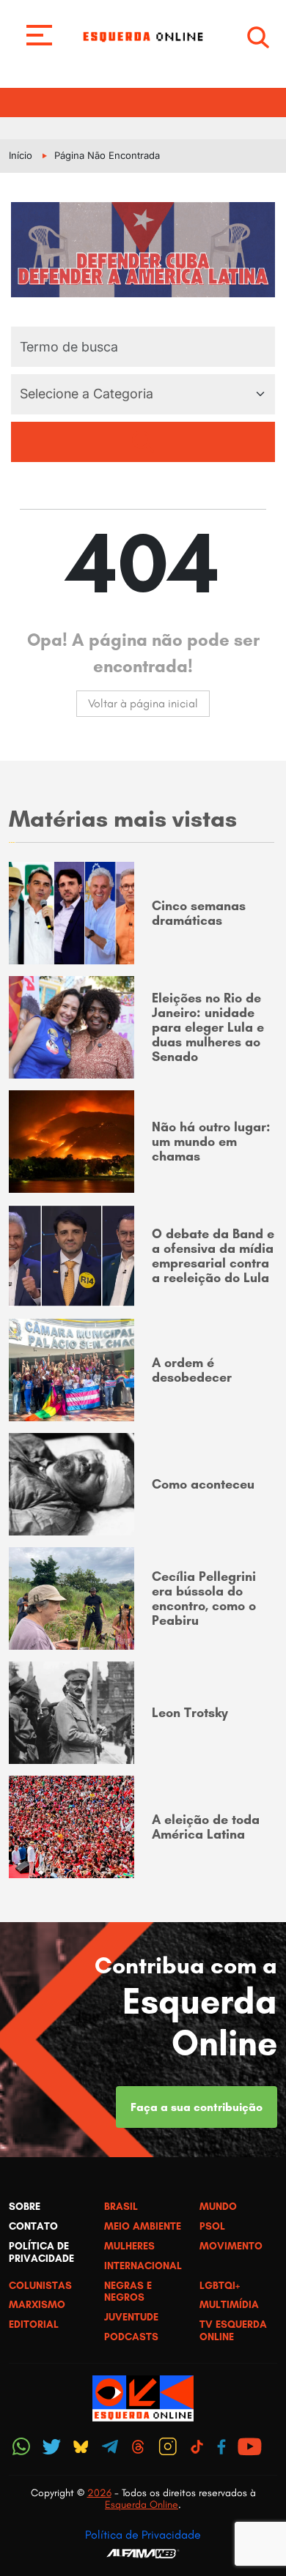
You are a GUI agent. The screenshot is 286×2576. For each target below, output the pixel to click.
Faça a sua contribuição (197, 2107)
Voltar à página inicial (143, 703)
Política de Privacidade (143, 2535)
